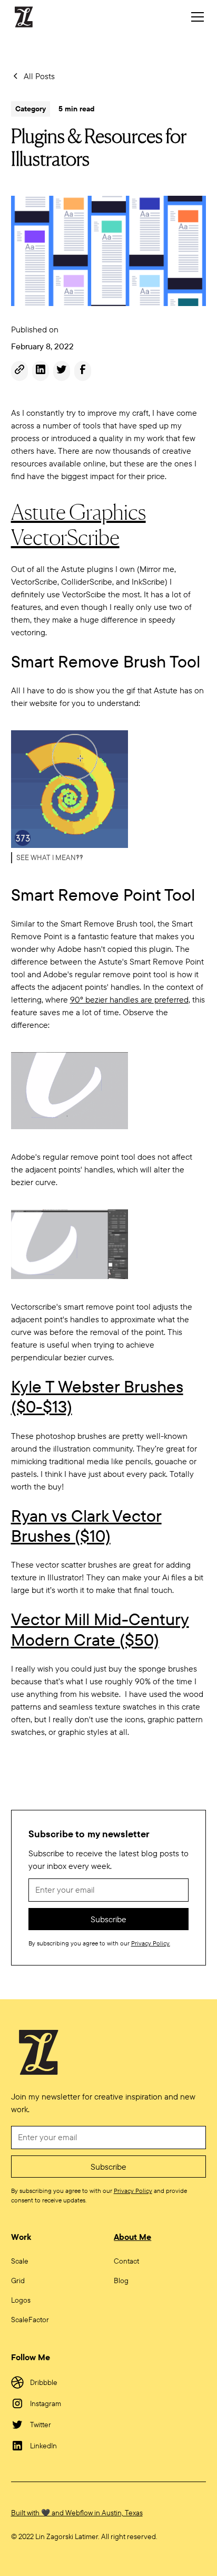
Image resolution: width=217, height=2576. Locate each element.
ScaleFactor (30, 2320)
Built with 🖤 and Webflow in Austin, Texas (77, 2513)
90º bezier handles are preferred (129, 999)
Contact (126, 2261)
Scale (20, 2261)
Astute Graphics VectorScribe (78, 524)
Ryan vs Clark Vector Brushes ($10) (86, 1525)
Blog (121, 2281)
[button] (195, 17)
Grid (18, 2281)
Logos (21, 2300)
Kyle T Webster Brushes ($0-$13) (97, 1396)
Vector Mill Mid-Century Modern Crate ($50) (100, 1629)
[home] (29, 17)
